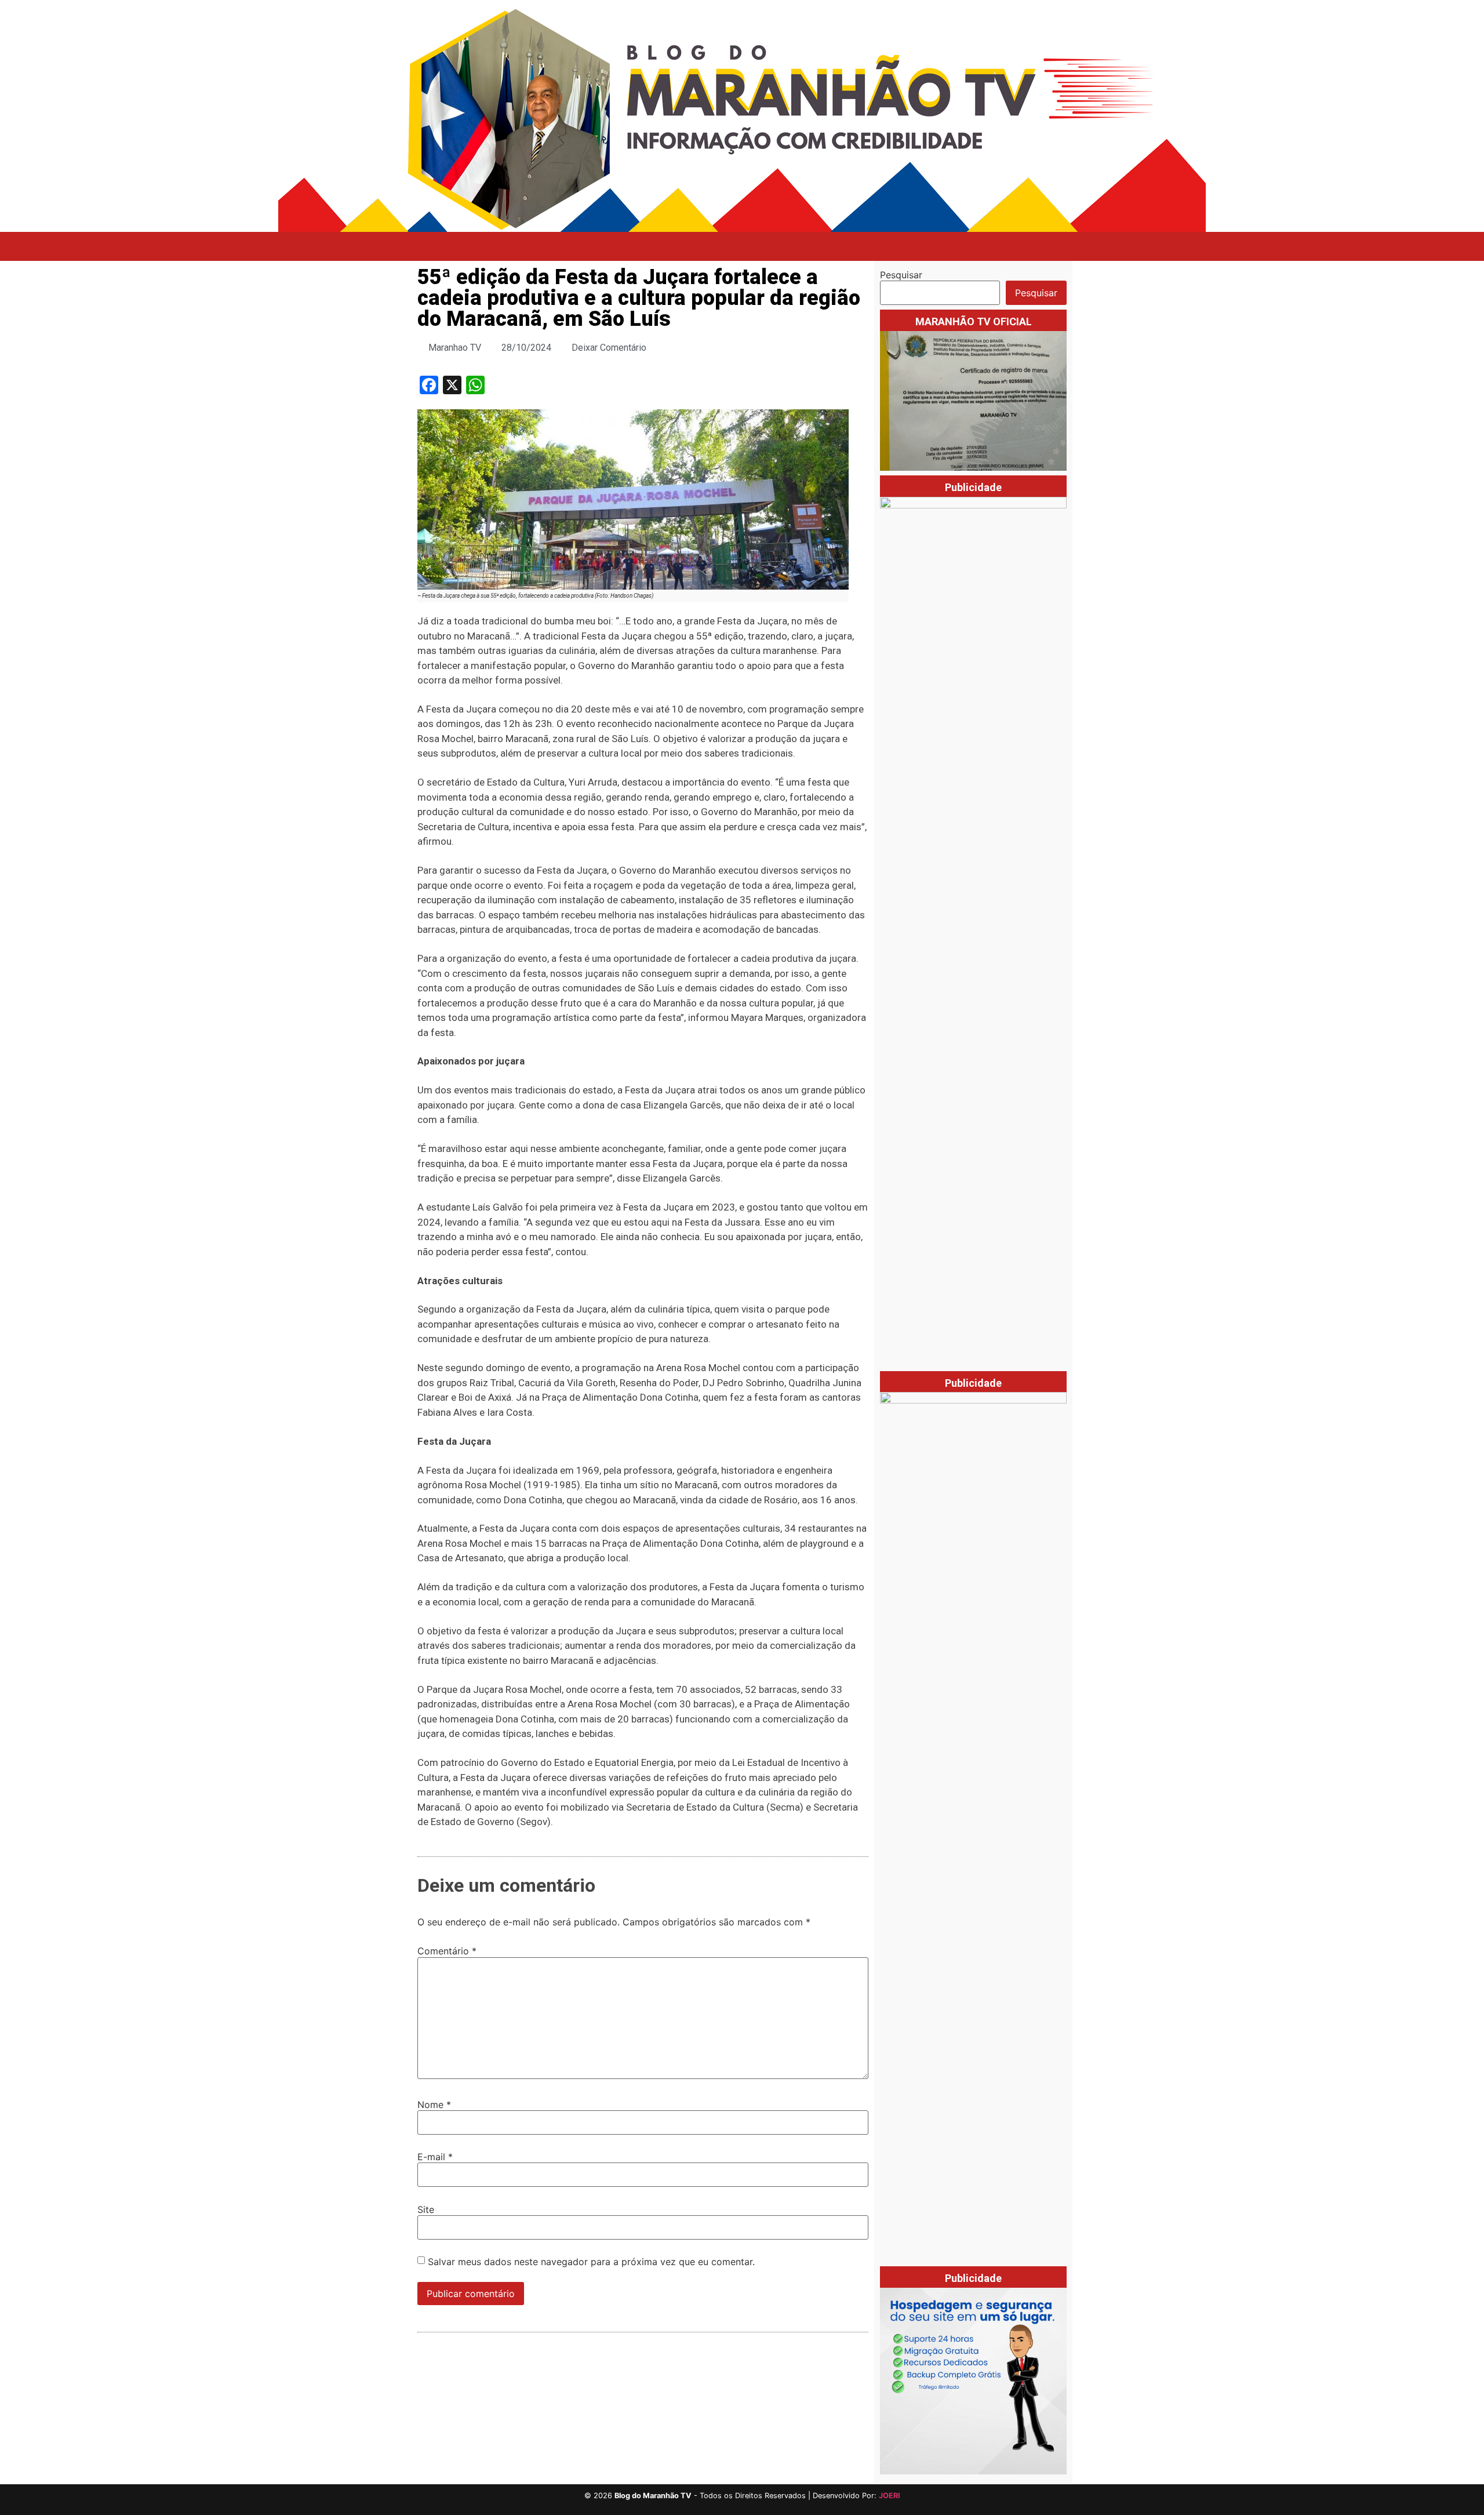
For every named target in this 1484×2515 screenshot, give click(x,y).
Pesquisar (901, 275)
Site (426, 2209)
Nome (434, 2105)
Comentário (447, 1951)
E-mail (435, 2157)
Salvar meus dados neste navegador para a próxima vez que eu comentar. (591, 2262)
